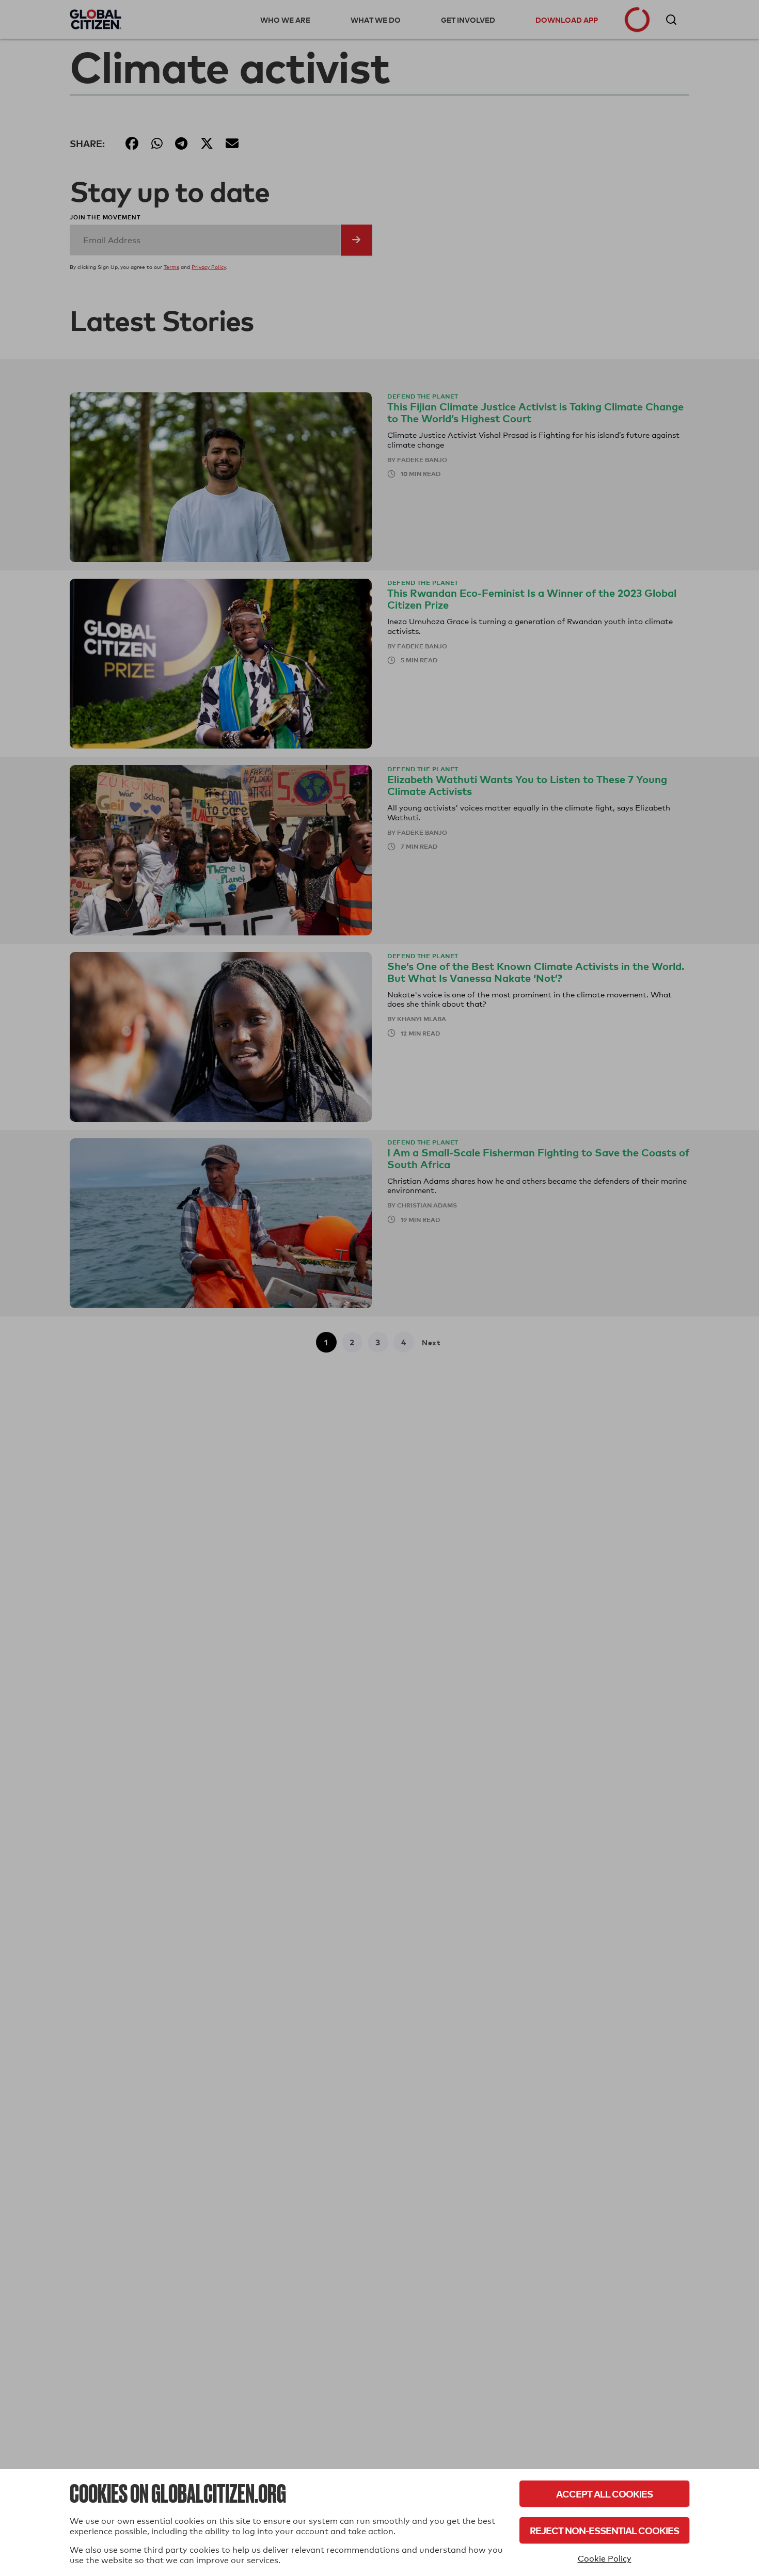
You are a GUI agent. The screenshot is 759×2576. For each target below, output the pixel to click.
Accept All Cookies (604, 2494)
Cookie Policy (605, 2559)
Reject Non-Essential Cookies (604, 2530)
